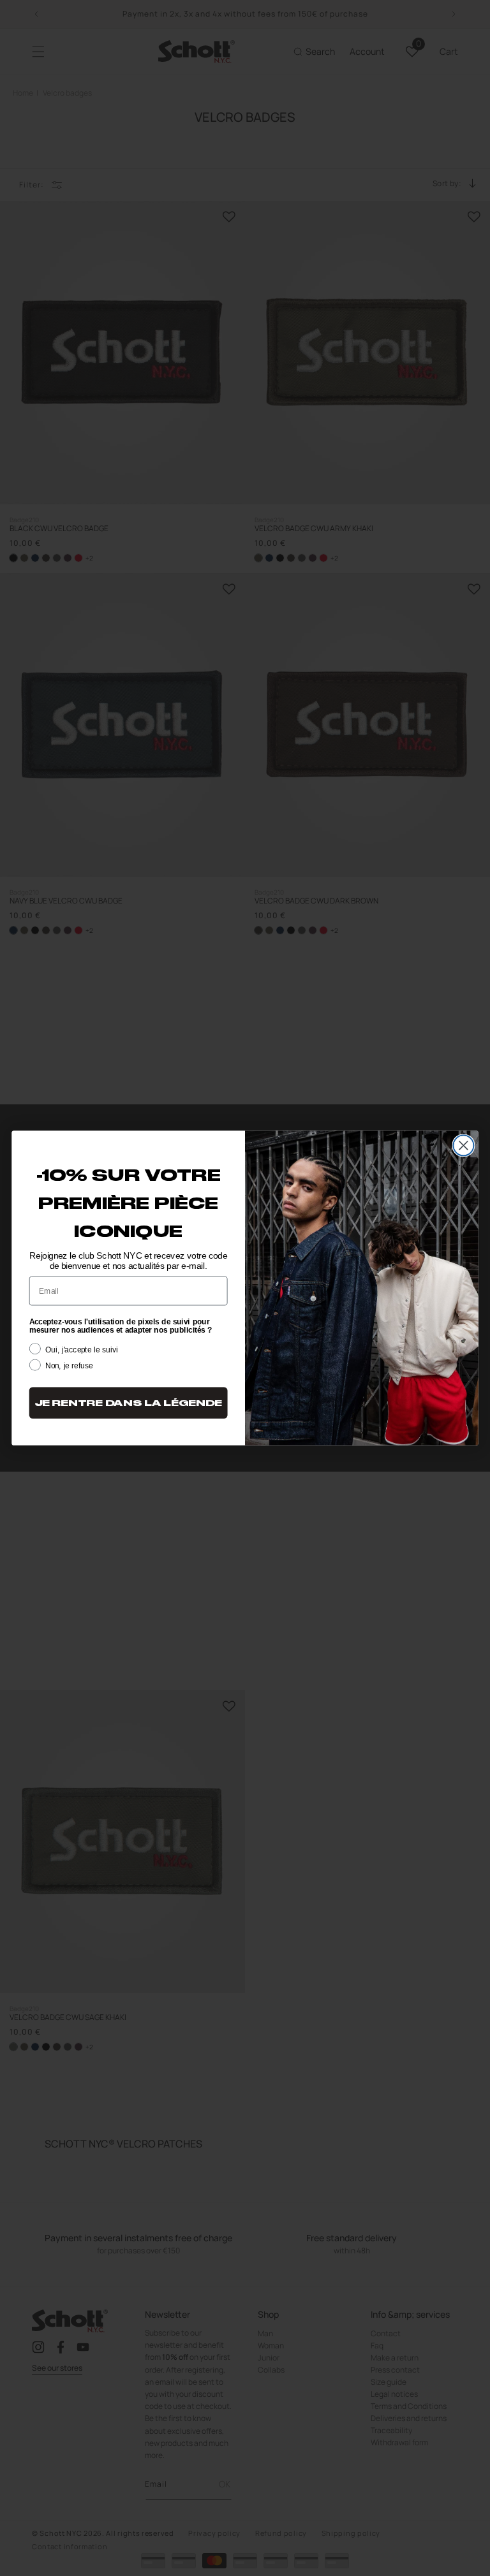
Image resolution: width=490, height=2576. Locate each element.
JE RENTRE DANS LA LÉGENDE (128, 1403)
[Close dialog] (463, 1145)
